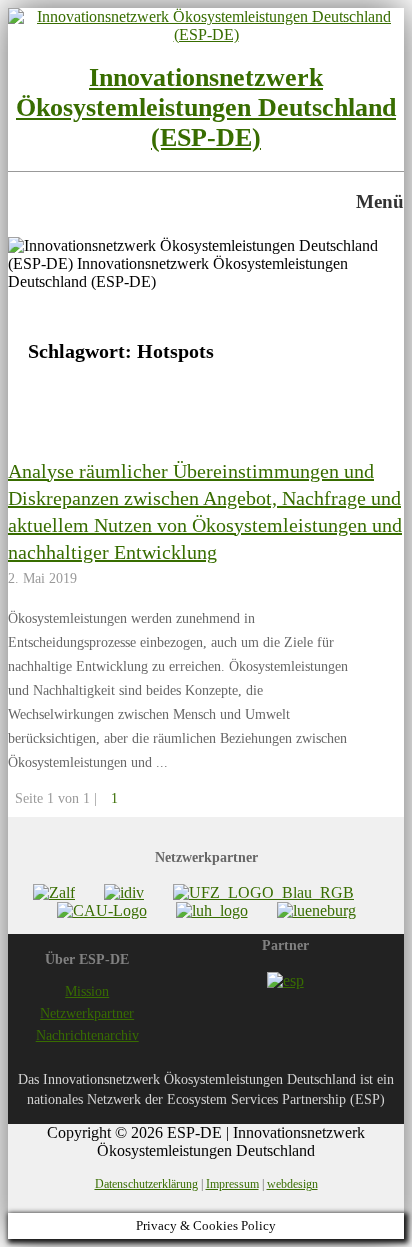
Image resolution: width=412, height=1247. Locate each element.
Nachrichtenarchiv (87, 1035)
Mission (87, 991)
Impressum (232, 1184)
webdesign (292, 1184)
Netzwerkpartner (87, 1013)
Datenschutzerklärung (146, 1184)
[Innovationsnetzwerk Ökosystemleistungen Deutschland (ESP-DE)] (206, 34)
